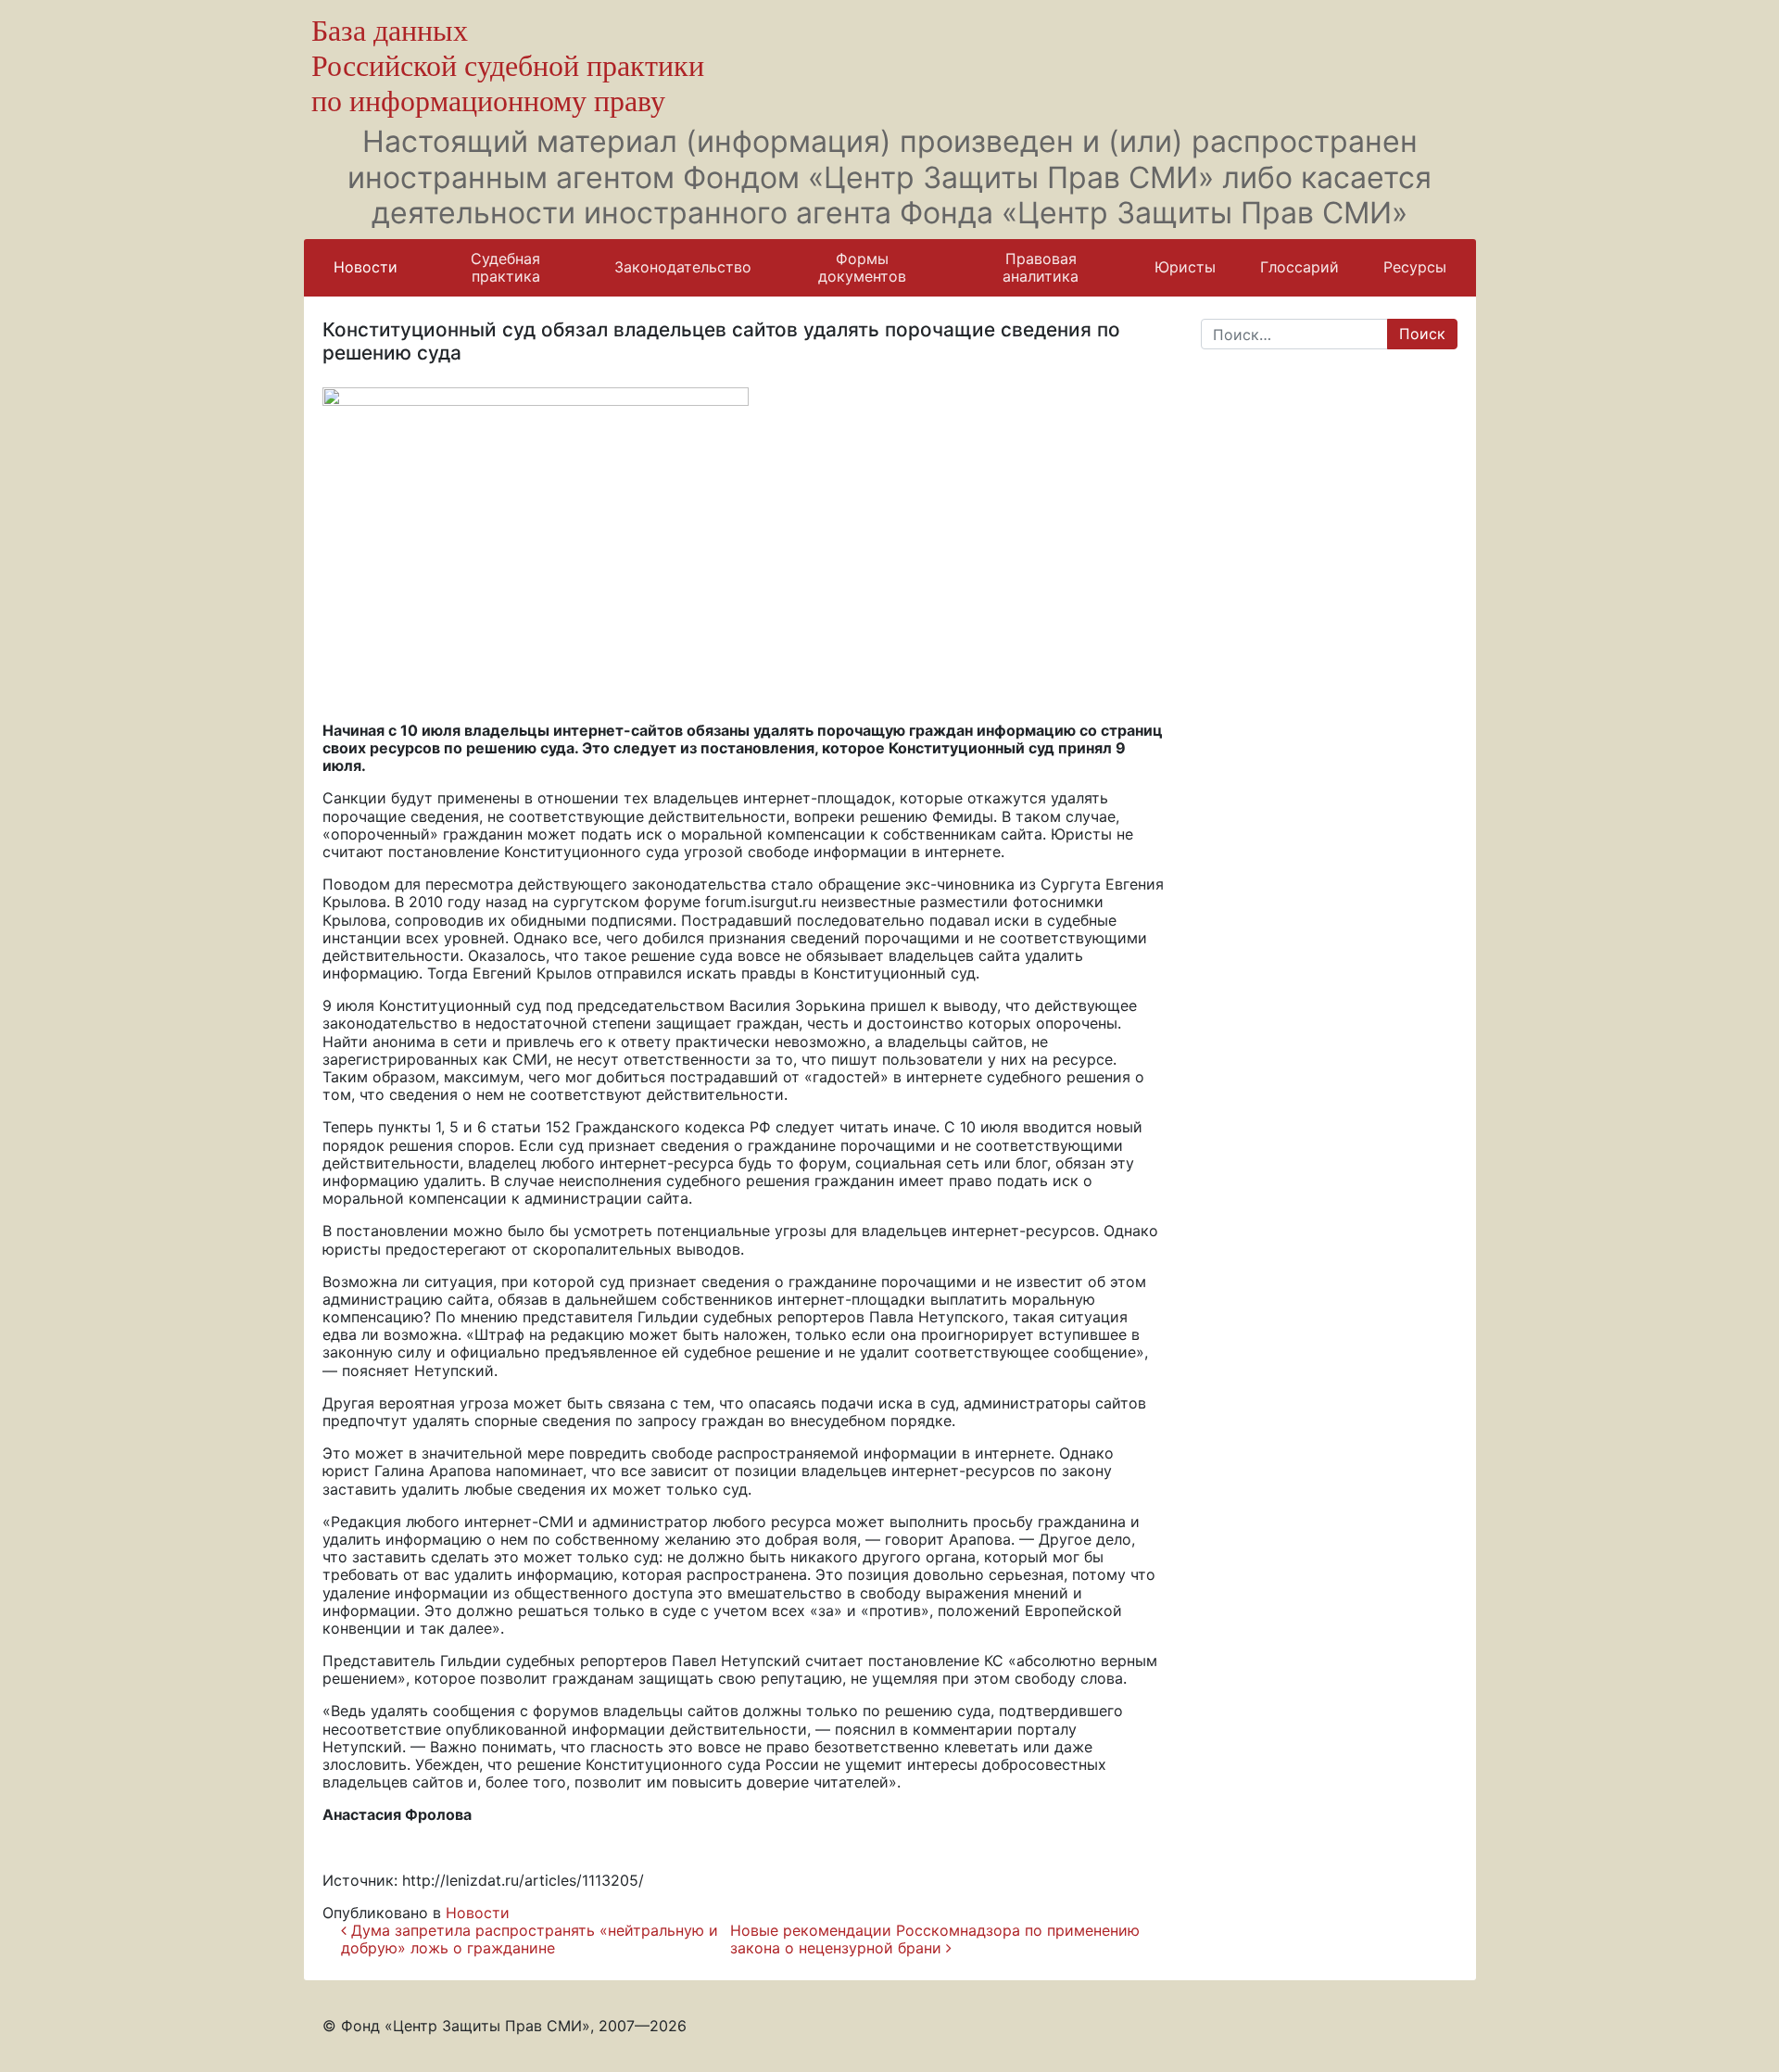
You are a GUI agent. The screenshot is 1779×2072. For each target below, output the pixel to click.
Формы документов (862, 267)
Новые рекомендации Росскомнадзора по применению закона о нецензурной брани (935, 1939)
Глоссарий (1300, 267)
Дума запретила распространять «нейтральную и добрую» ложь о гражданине (530, 1939)
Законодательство (683, 267)
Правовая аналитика (1041, 267)
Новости (366, 267)
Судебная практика (505, 267)
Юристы (1185, 267)
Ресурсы (1415, 267)
